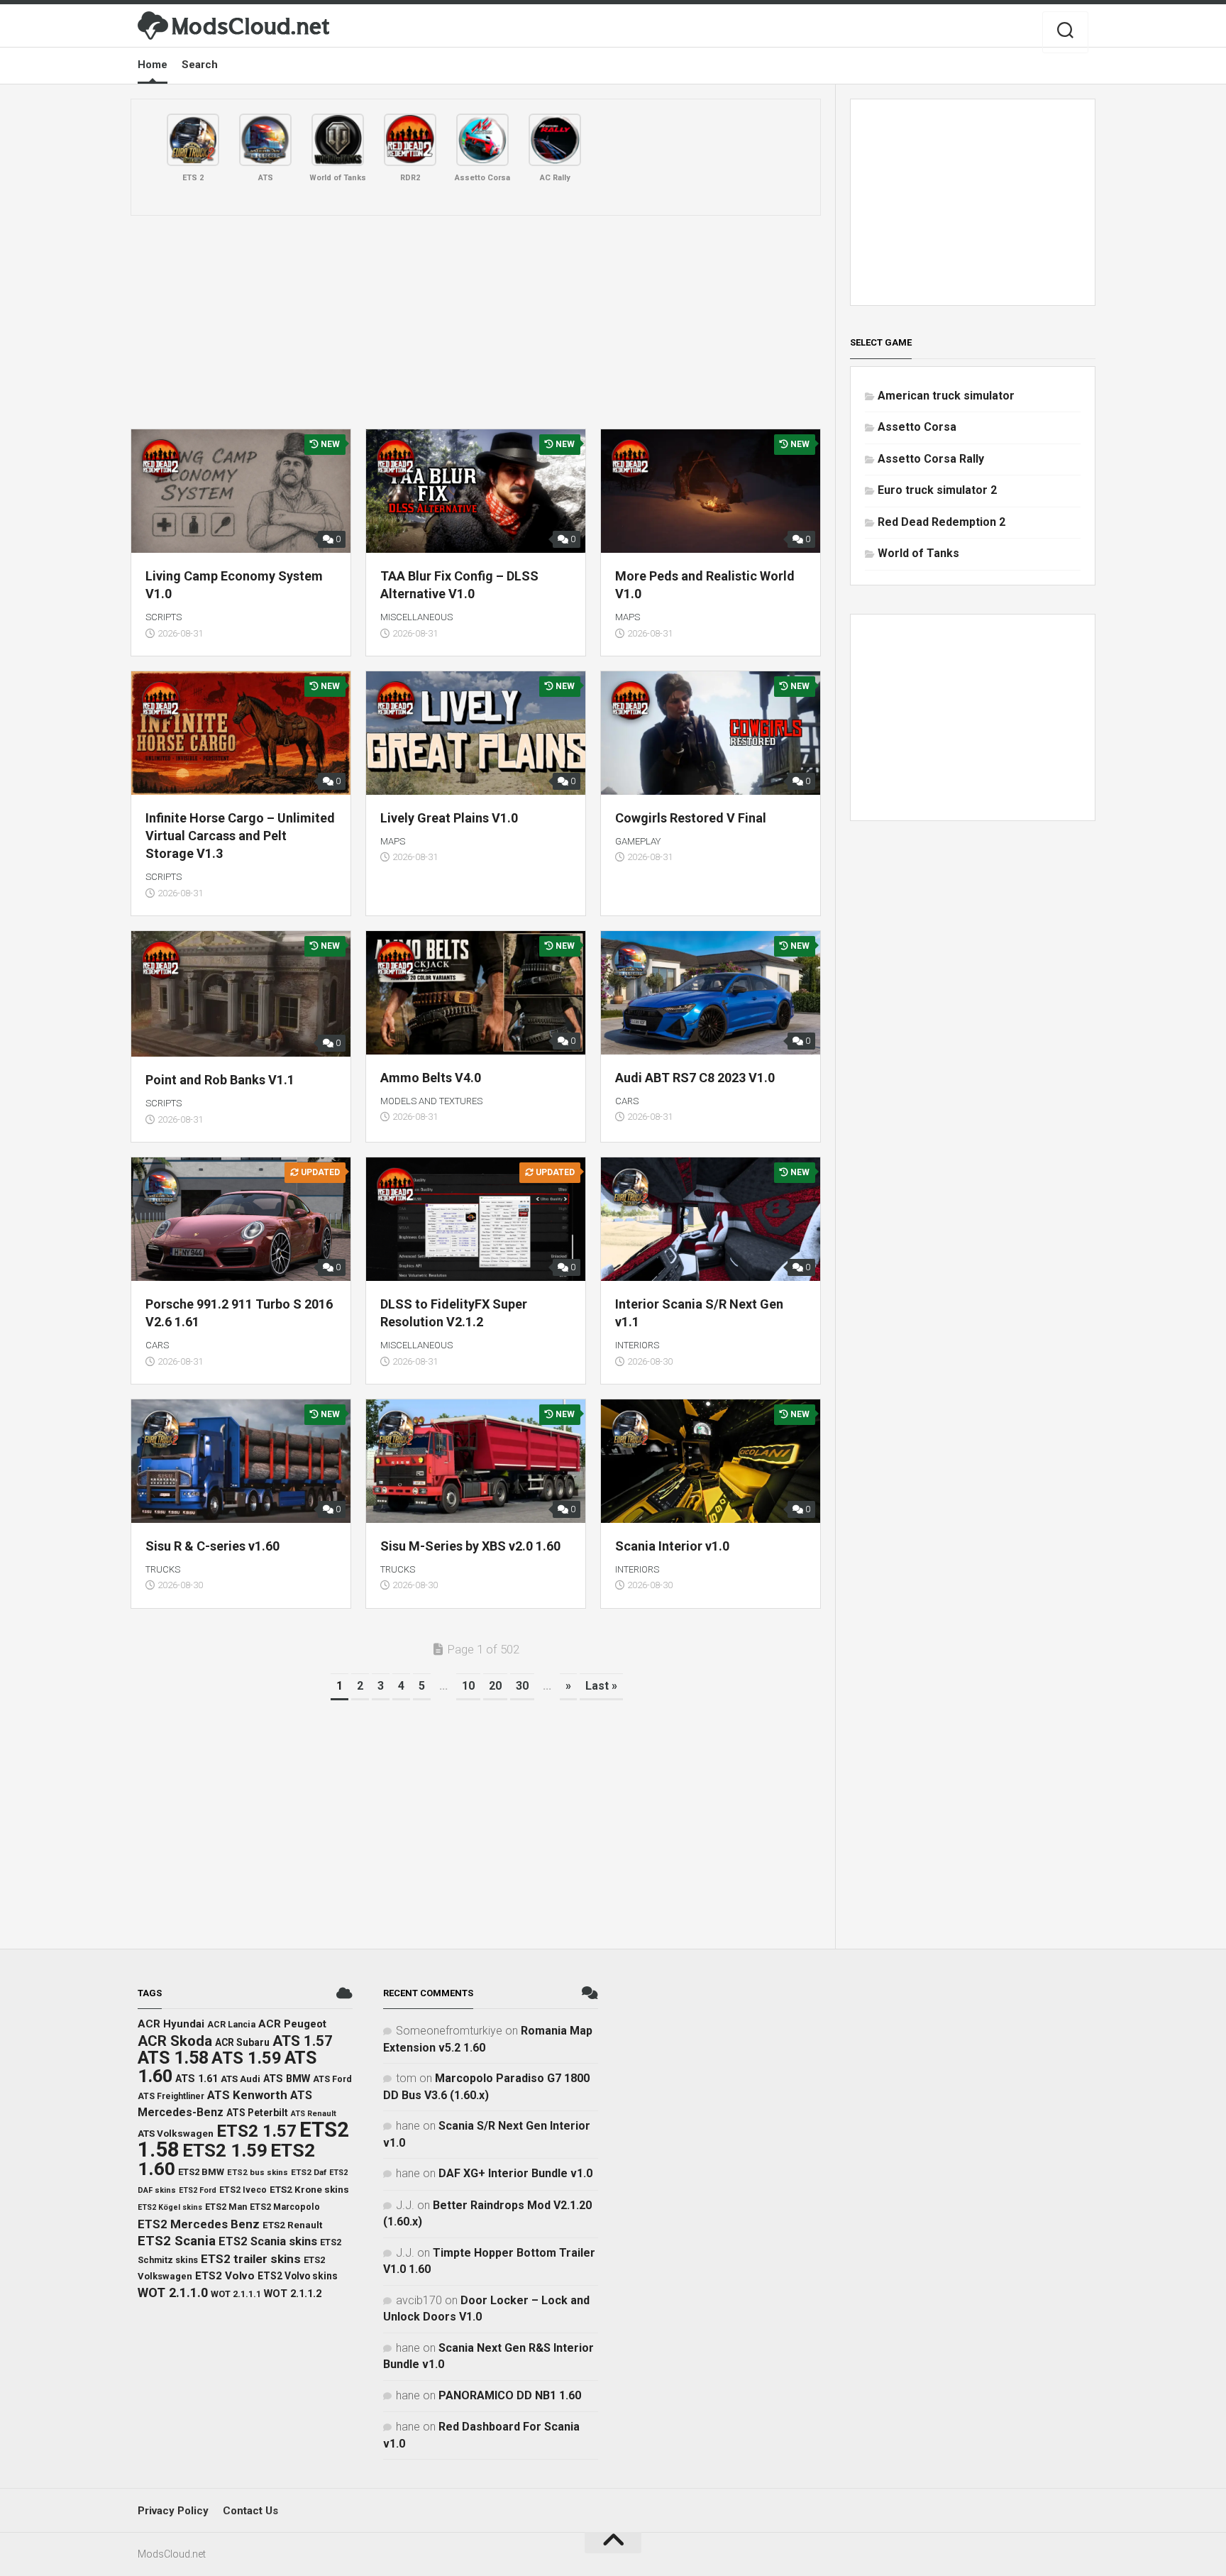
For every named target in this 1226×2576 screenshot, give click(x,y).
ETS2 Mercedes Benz (199, 2224)
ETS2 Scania (177, 2241)
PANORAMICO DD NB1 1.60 (510, 2395)
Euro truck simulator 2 (937, 490)
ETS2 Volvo (225, 2276)
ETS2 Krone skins (309, 2190)
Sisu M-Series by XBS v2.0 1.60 (470, 1546)
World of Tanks (918, 553)
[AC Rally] (555, 140)
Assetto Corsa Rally (931, 459)
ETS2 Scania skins (268, 2241)
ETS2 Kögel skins (170, 2207)
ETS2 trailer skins (251, 2259)
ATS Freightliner (171, 2096)
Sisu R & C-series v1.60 (212, 1546)
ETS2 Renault (292, 2225)
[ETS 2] (193, 140)
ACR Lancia (231, 2024)
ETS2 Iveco (243, 2190)
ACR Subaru (242, 2042)
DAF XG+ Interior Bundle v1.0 (515, 2173)
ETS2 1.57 (256, 2131)
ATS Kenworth (247, 2095)
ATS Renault (314, 2114)
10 (468, 1686)
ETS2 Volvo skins (298, 2276)
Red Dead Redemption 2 (941, 522)
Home (153, 65)
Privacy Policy (173, 2511)
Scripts (164, 617)
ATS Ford (332, 2079)
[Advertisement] (476, 322)
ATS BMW (287, 2079)
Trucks (163, 1569)
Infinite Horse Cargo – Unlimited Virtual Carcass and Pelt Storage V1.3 (240, 836)
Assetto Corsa (917, 427)
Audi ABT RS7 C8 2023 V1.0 (695, 1078)
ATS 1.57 (303, 2041)
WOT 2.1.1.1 (236, 2294)
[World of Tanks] (338, 140)
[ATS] (265, 140)
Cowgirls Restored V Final (691, 818)
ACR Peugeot (292, 2024)
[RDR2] (410, 140)
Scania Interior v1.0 (672, 1546)
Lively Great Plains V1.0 (449, 818)
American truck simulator (946, 396)
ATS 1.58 (173, 2058)
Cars (627, 1101)
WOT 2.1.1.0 (173, 2292)
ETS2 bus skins (258, 2172)
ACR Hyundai (171, 2024)
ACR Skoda (175, 2041)
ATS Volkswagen (176, 2133)
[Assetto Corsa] (482, 140)
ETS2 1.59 (225, 2150)
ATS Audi (241, 2079)
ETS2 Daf (309, 2172)
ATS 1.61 (197, 2079)
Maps (628, 617)
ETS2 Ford (198, 2190)
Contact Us (250, 2511)
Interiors (637, 1345)
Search (200, 65)
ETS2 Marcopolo (285, 2207)
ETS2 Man (226, 2207)
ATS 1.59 (247, 2058)
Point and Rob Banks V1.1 (220, 1080)
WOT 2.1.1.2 (293, 2294)
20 (495, 1686)
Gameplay (638, 841)
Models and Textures (431, 1101)
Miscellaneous (416, 617)
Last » (601, 1686)
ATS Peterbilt (257, 2113)
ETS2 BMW (201, 2172)
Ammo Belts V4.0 (431, 1078)
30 (522, 1686)
